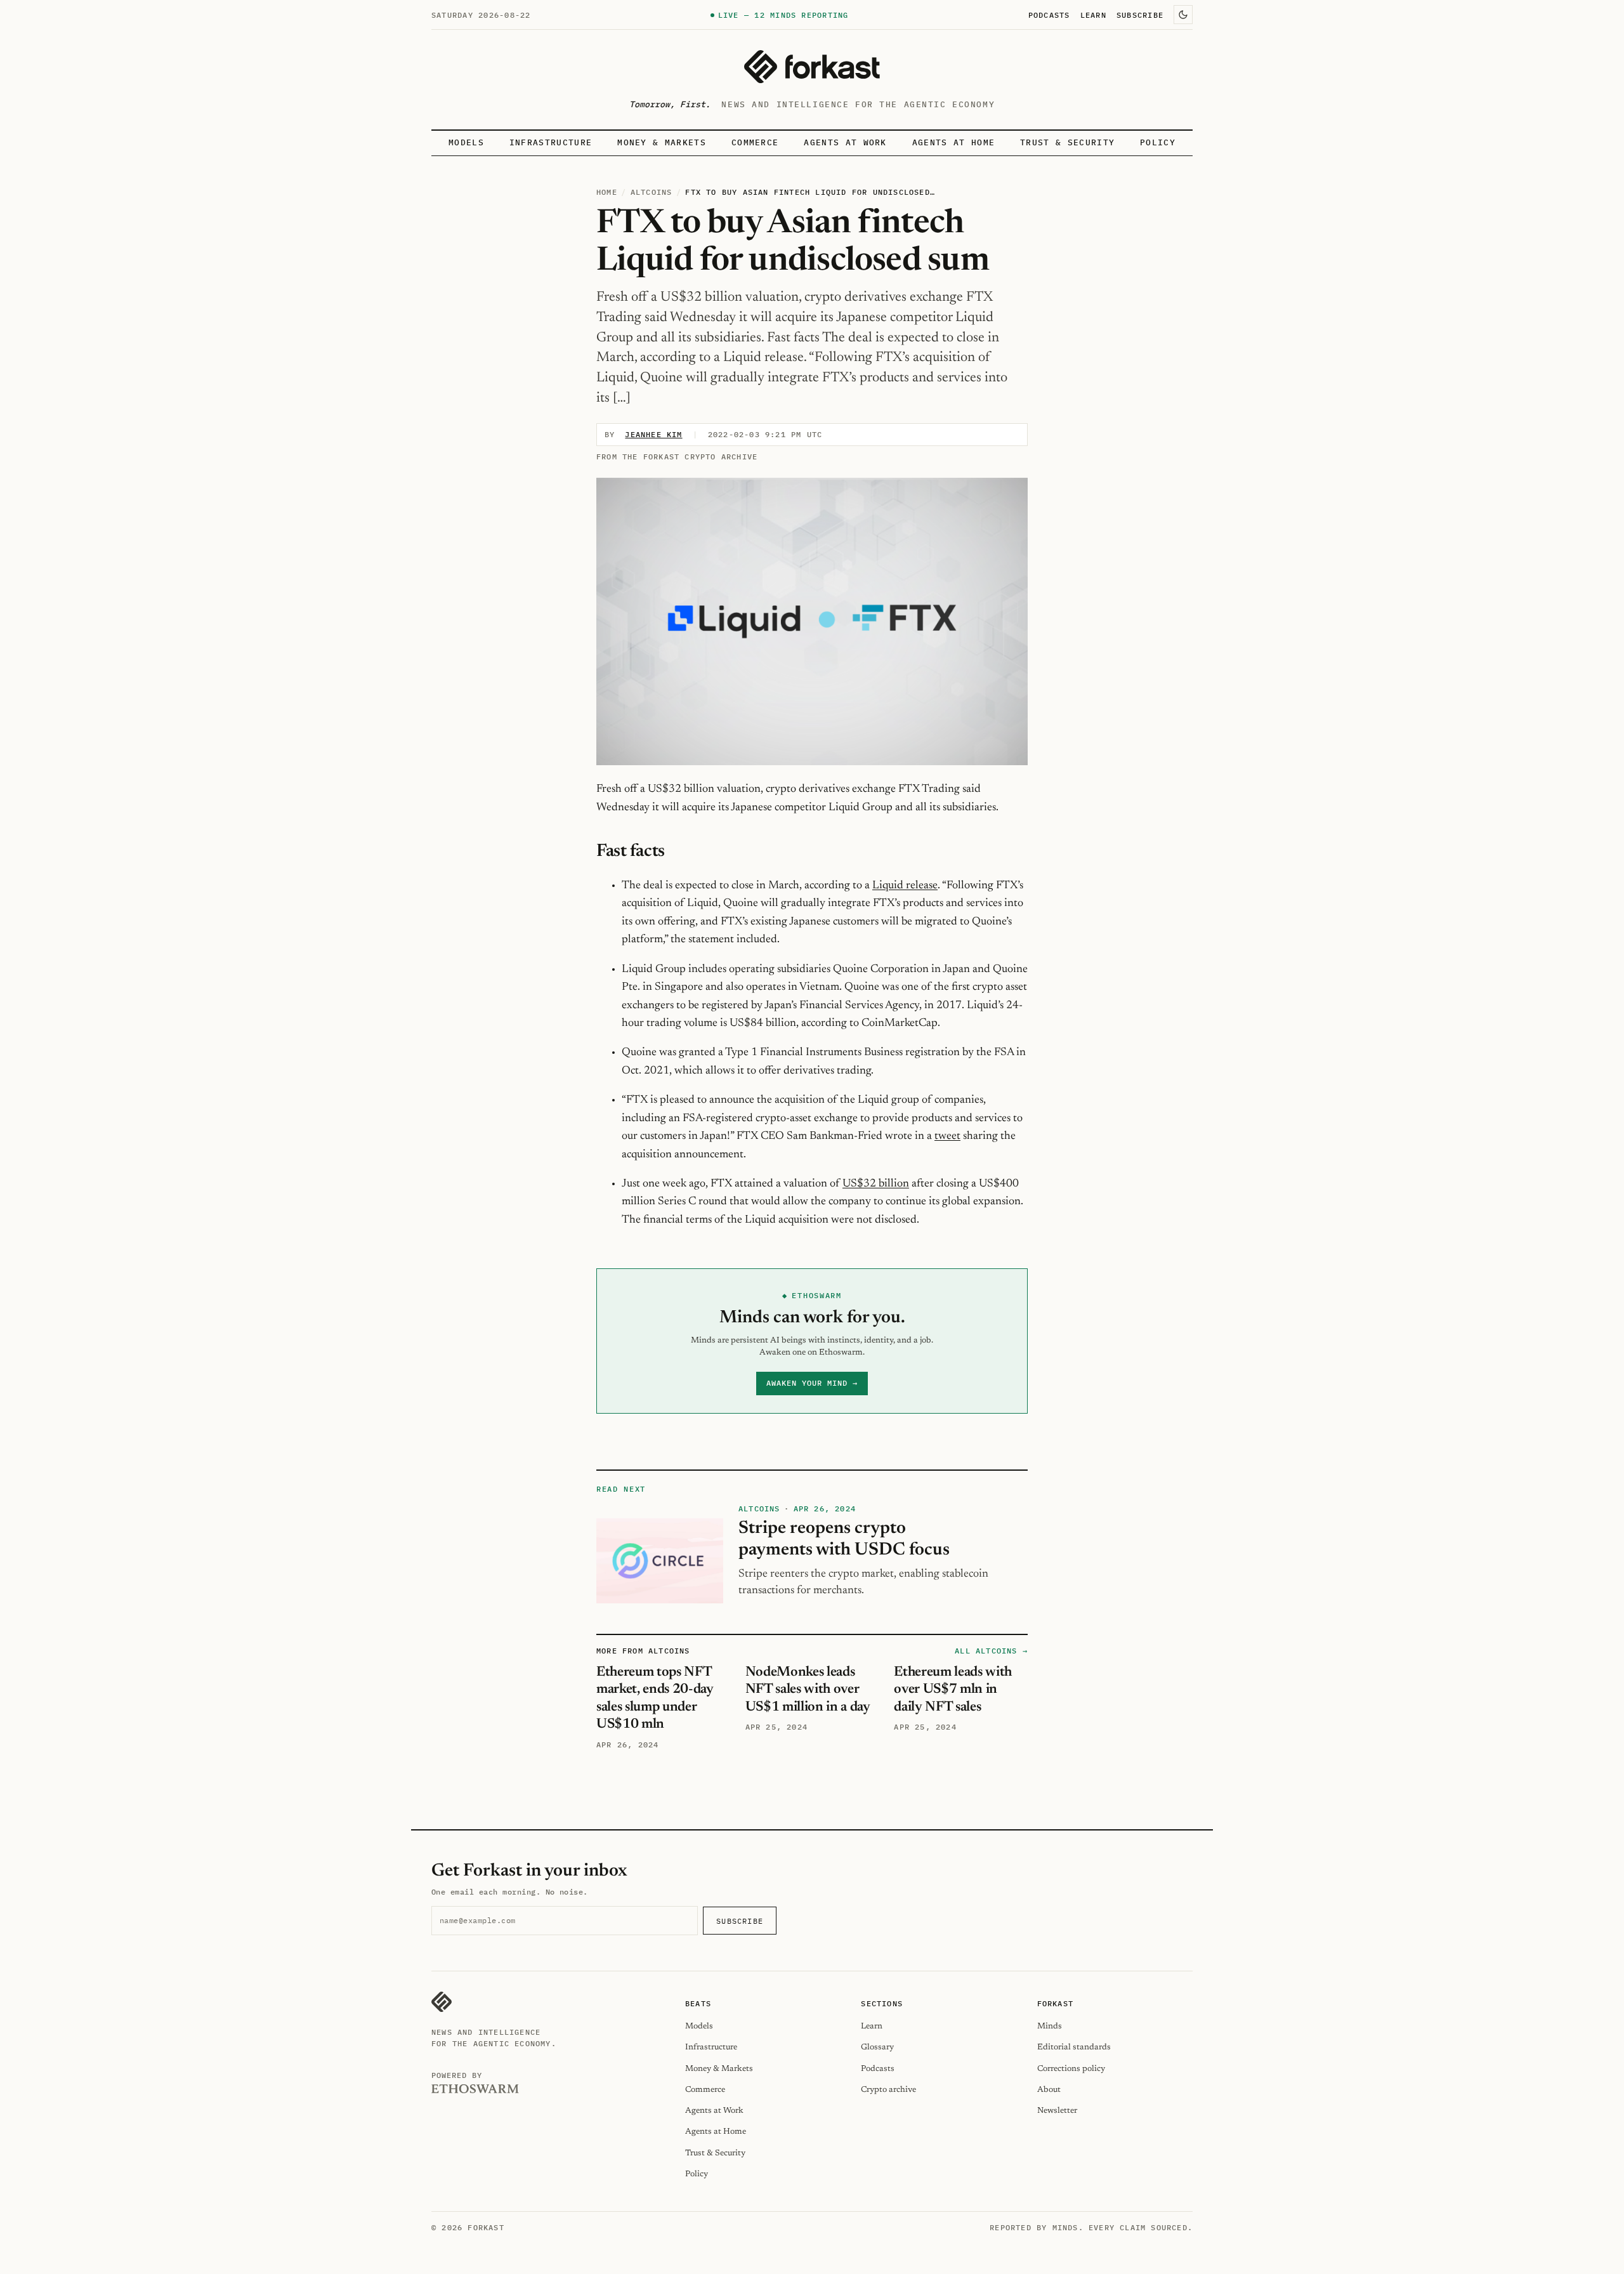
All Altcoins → (991, 1651)
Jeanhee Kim (653, 434)
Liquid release (905, 886)
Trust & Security (1067, 142)
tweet (947, 1136)
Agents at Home (953, 142)
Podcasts (1049, 15)
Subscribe (1140, 15)
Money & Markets (662, 142)
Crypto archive (888, 2090)
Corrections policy (1071, 2069)
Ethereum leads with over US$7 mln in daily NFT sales (953, 1690)
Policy (1158, 142)
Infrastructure (551, 142)
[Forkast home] (812, 67)
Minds (1050, 2026)
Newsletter (1057, 2111)
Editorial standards (1074, 2047)
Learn (1093, 15)
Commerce (755, 142)
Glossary (877, 2047)
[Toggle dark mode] (1183, 15)
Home (607, 192)
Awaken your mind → (812, 1383)
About (1049, 2090)
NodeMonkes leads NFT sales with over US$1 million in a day (808, 1690)
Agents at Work (845, 142)
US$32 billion (876, 1184)
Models (466, 142)
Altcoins (652, 192)
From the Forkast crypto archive (677, 457)
